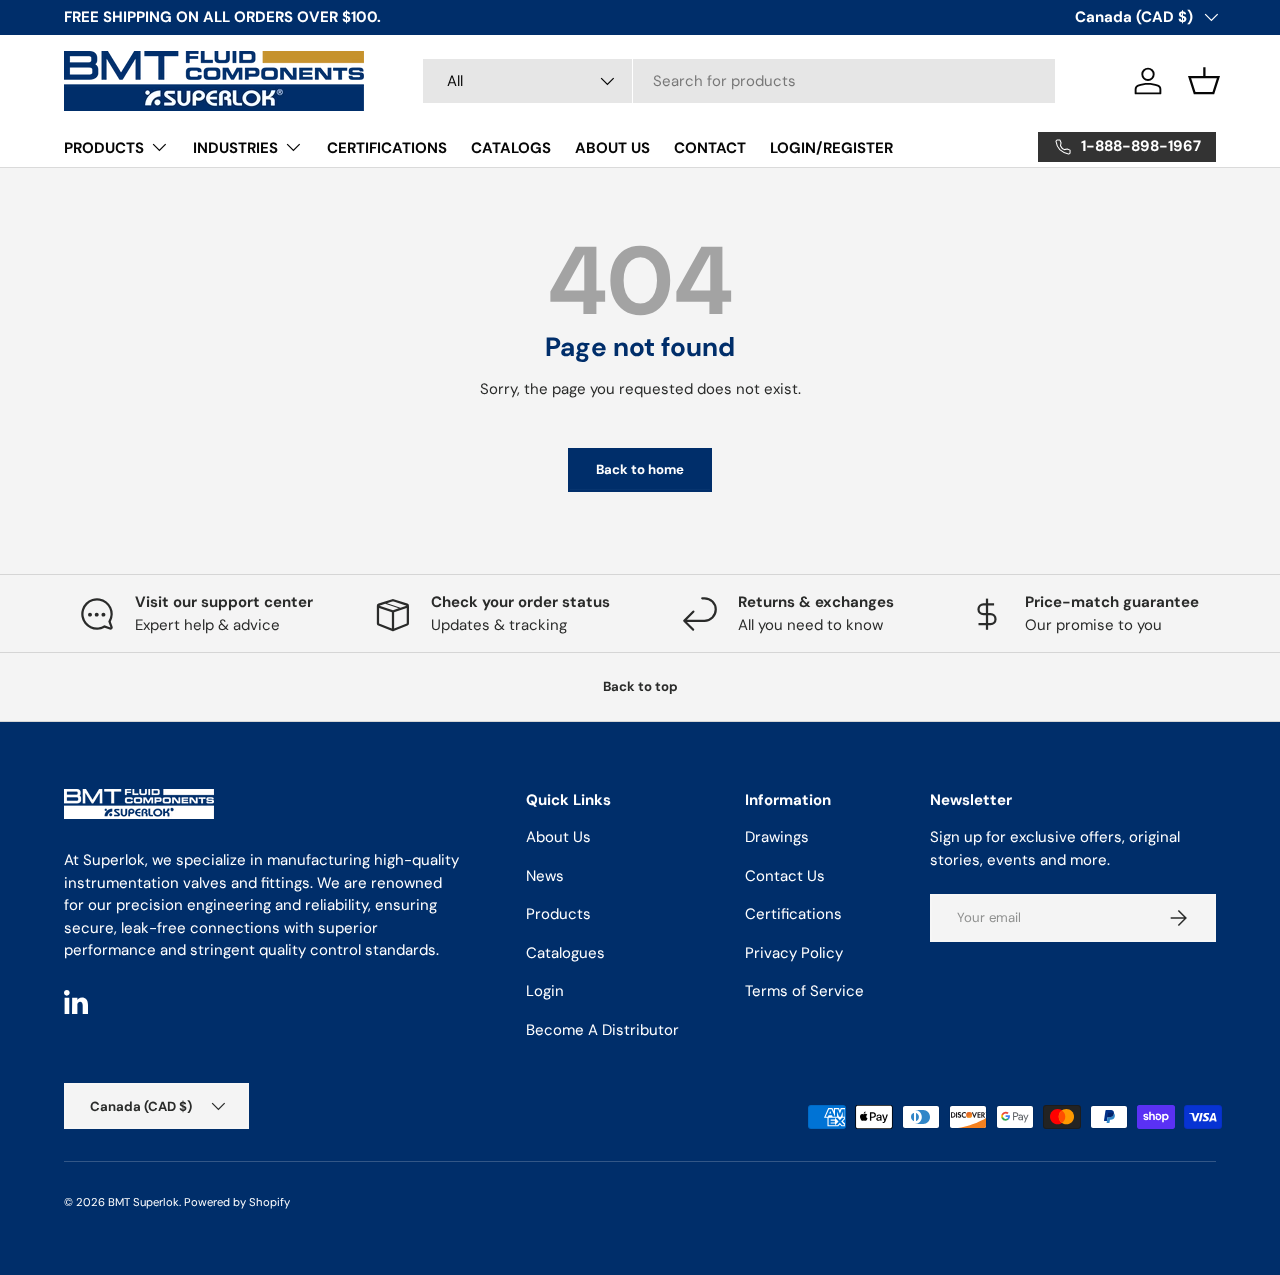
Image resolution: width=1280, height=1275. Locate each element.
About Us (558, 837)
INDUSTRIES (235, 148)
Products (558, 914)
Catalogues (565, 953)
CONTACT (710, 148)
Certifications (793, 914)
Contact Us (785, 876)
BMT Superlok (143, 1202)
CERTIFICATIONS (387, 148)
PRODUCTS (104, 148)
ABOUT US (612, 148)
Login (545, 991)
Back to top (640, 686)
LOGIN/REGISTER (831, 148)
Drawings (777, 837)
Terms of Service (804, 991)
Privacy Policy (794, 953)
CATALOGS (511, 148)
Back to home (640, 469)
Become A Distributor (602, 1030)
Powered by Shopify (237, 1202)
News (545, 876)
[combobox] (739, 81)
